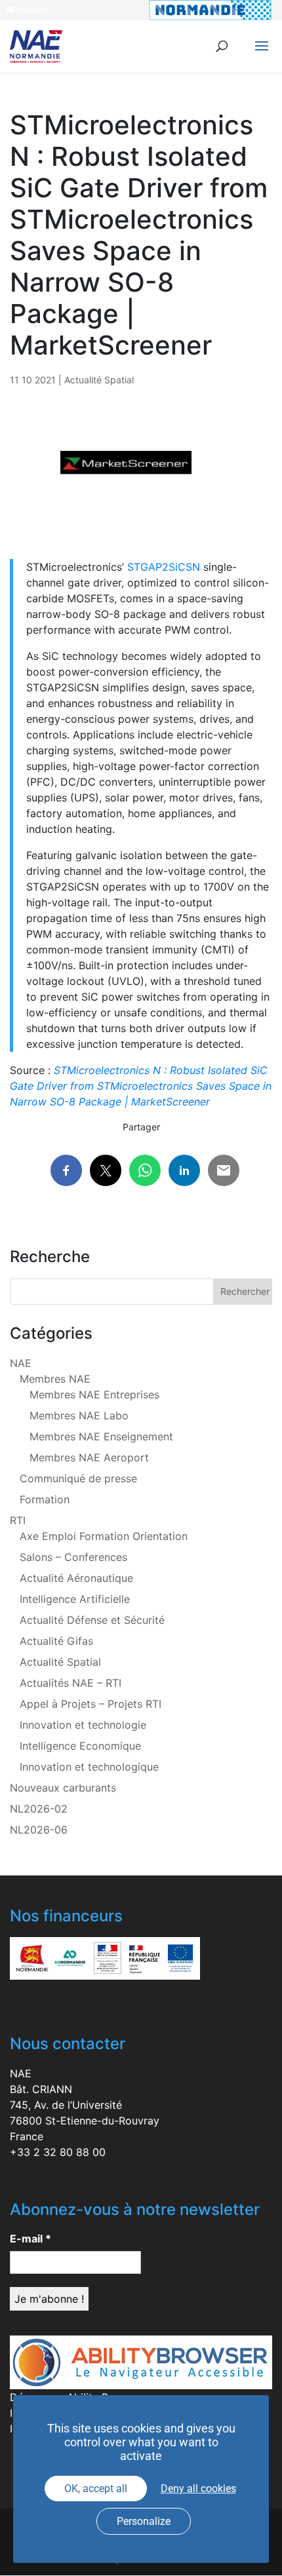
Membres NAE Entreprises (94, 1394)
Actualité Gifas (56, 1641)
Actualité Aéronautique (76, 1578)
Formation (45, 1499)
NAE (21, 1363)
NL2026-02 (39, 1809)
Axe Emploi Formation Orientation (104, 1536)
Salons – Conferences (73, 1557)
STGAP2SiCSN (164, 567)
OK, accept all (96, 2489)
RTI (18, 1520)
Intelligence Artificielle (75, 1599)
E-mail (30, 2239)
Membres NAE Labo (79, 1415)
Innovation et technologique (89, 1767)
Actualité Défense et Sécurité (92, 1620)
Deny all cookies (198, 2489)
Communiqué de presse (78, 1478)
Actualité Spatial (99, 380)
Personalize (144, 2521)
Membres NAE (55, 1379)
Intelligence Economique (80, 1746)
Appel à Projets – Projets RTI (91, 1704)
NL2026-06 (39, 1830)
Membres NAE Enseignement (101, 1436)
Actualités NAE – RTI (70, 1683)
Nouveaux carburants (63, 1788)
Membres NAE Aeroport (89, 1457)
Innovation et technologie (83, 1725)
